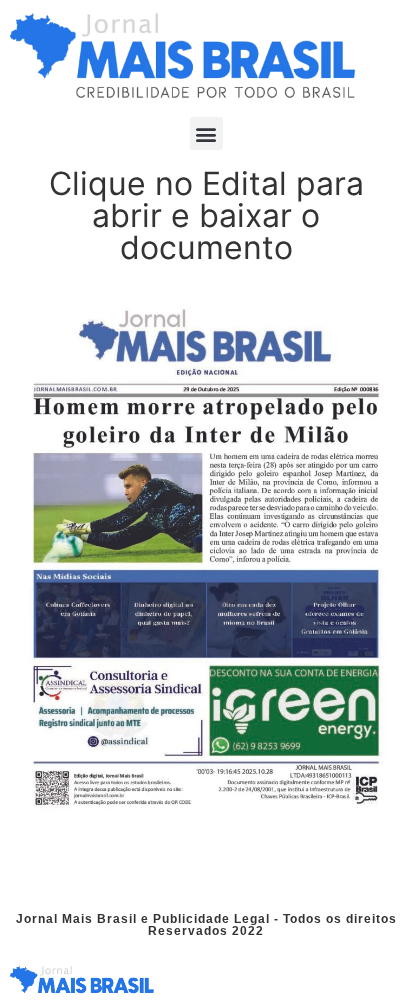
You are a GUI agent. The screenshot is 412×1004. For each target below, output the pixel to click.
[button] (206, 133)
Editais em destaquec (214, 867)
